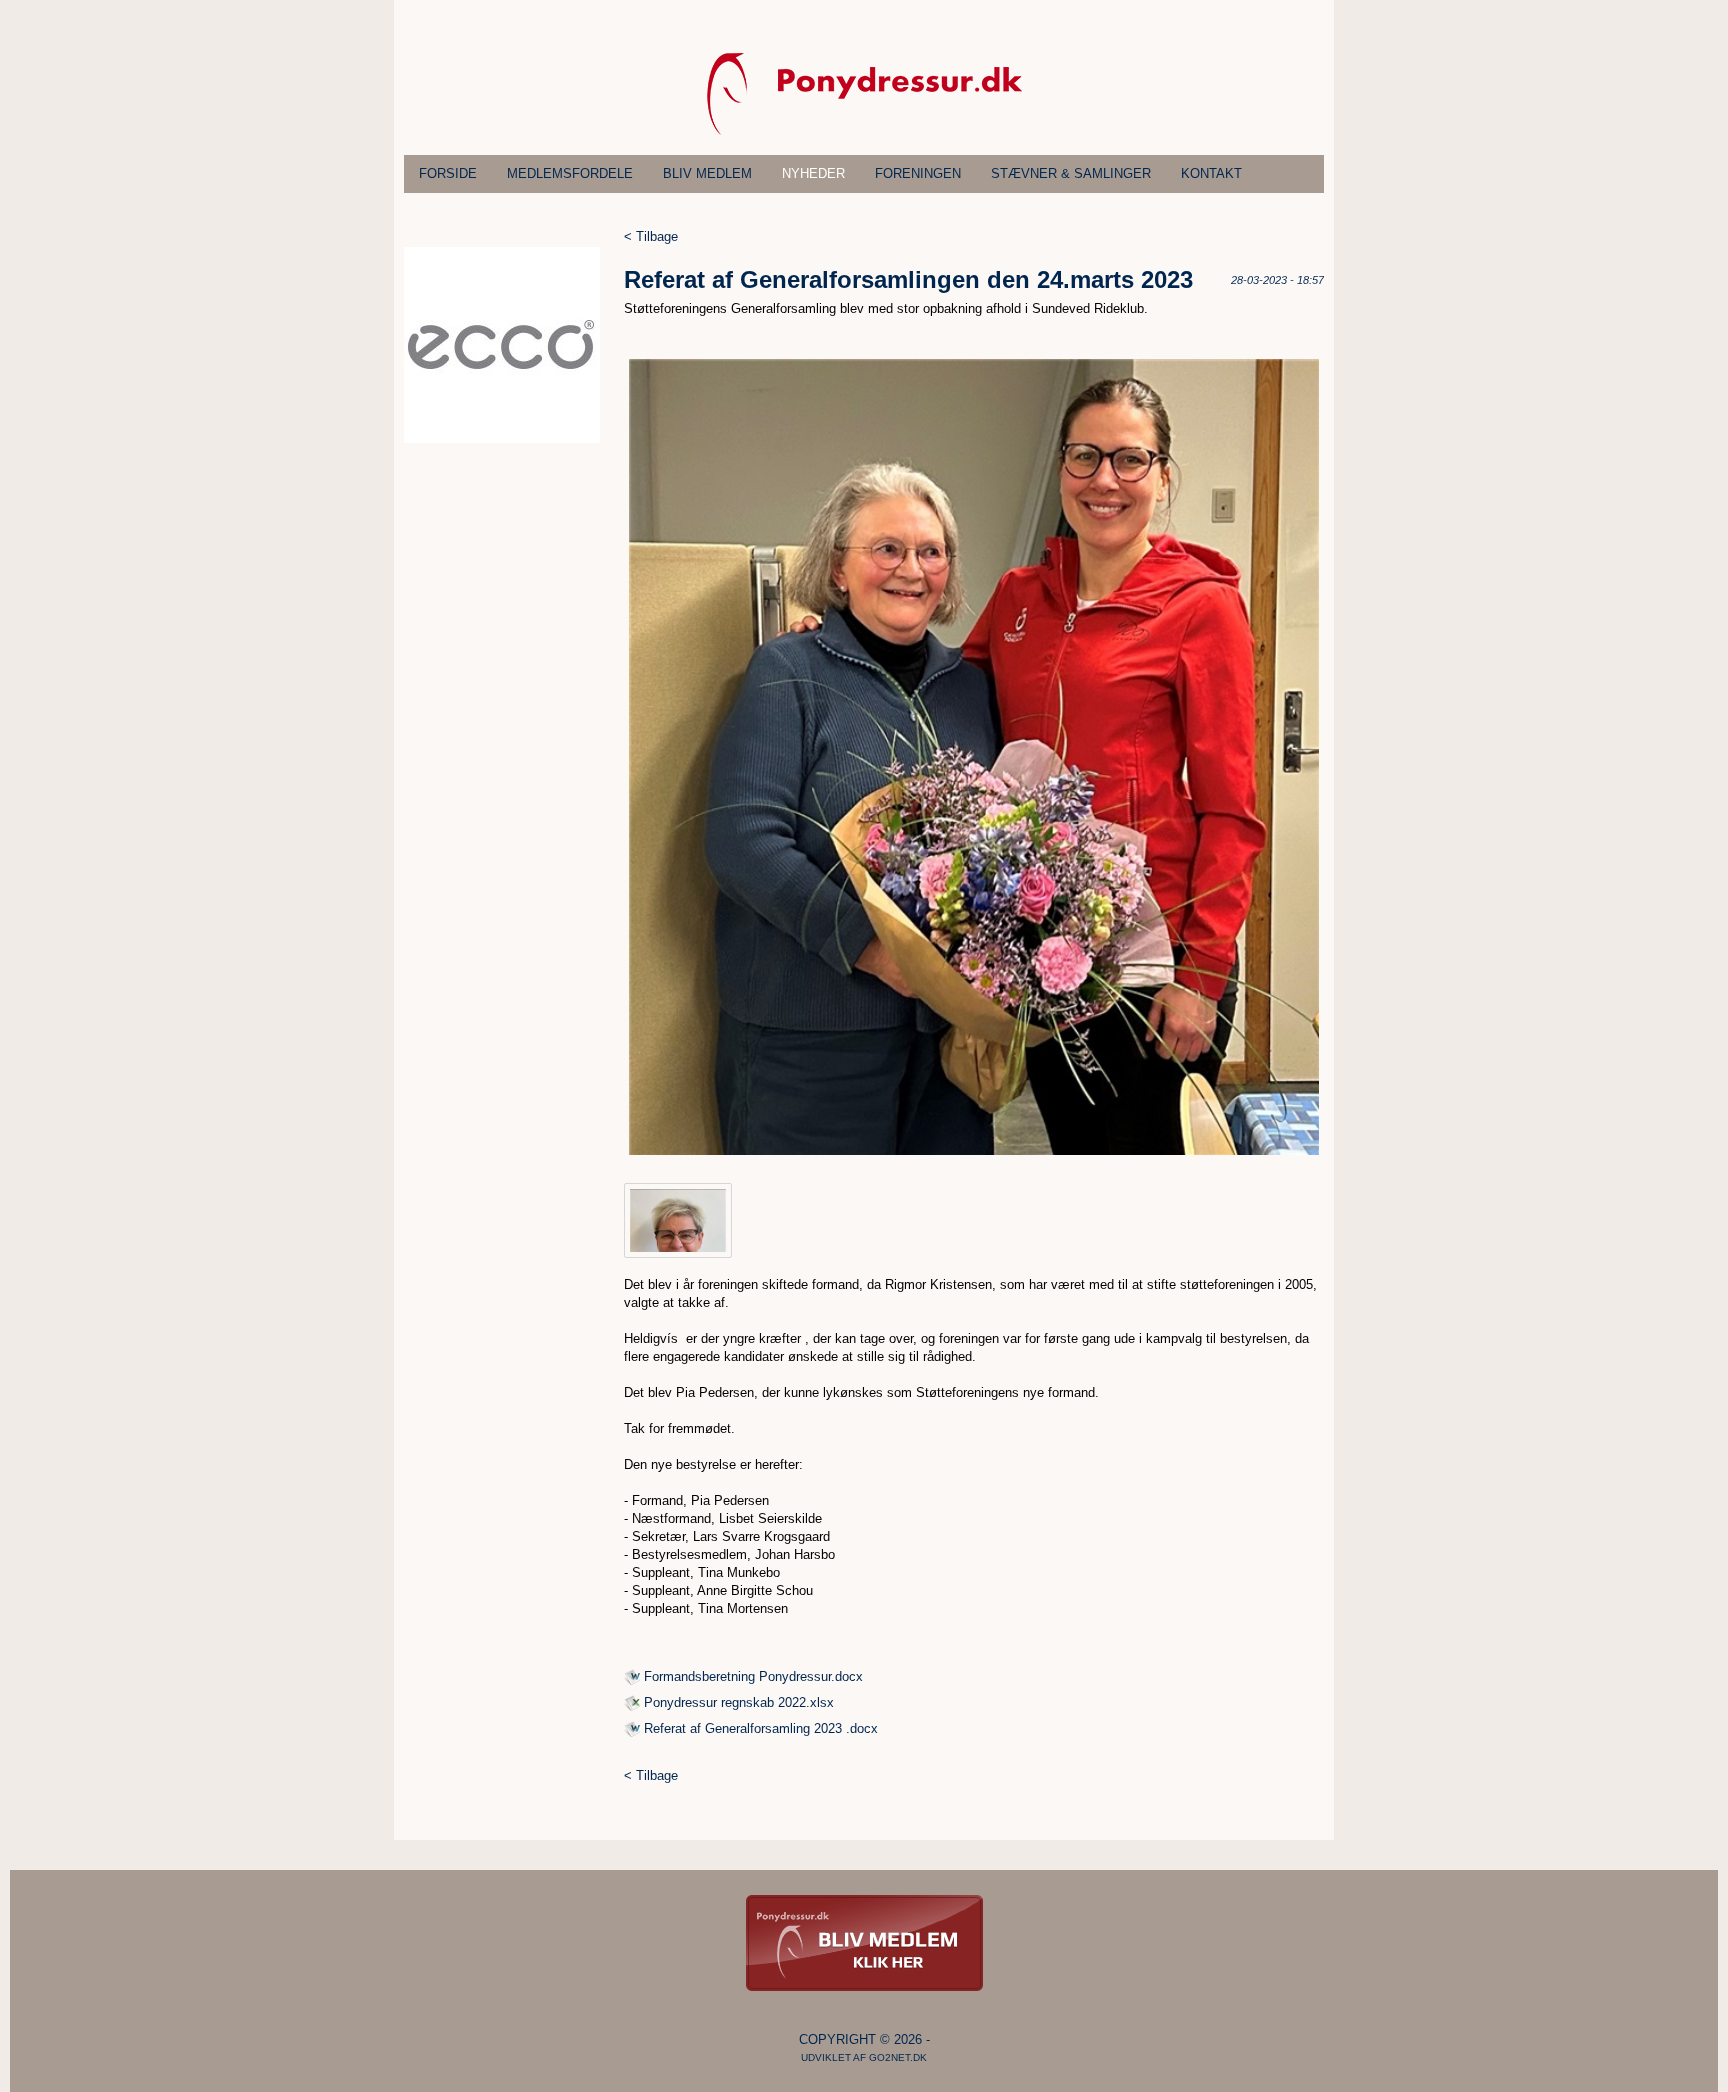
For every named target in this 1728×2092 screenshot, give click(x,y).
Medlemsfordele (570, 173)
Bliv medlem (707, 173)
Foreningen (918, 173)
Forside (448, 173)
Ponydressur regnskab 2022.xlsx (739, 1702)
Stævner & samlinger (1071, 173)
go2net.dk (898, 2057)
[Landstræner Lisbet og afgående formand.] (974, 757)
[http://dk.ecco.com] (502, 438)
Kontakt (1211, 173)
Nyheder (813, 173)
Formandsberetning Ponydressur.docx (753, 1676)
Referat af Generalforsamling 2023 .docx (761, 1728)
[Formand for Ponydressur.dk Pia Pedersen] (678, 1220)
